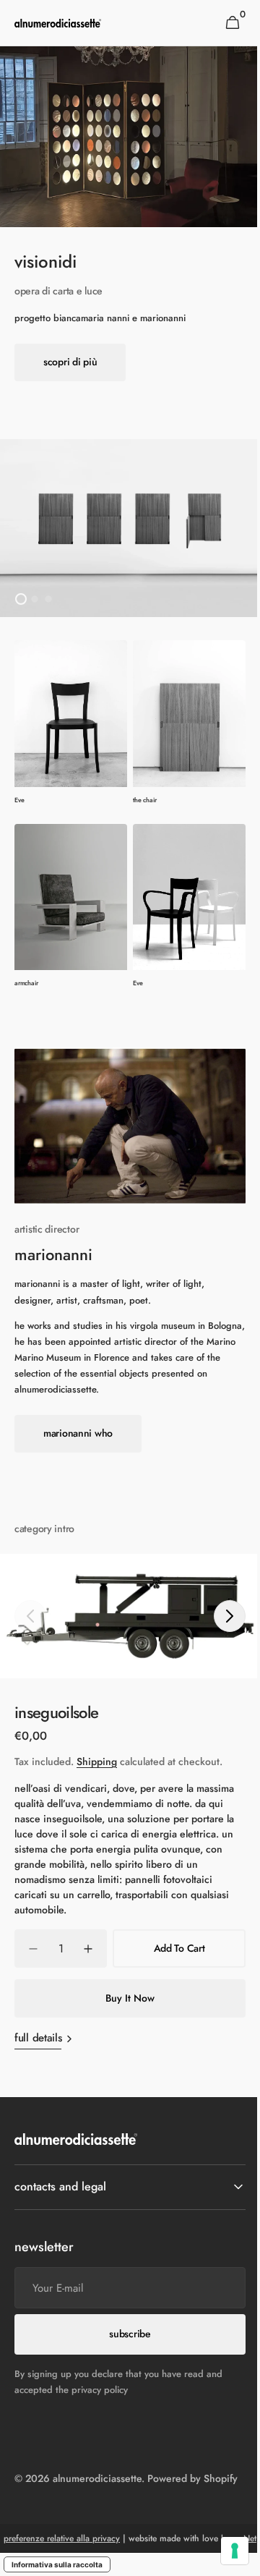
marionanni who (78, 1433)
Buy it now (130, 1998)
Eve (19, 800)
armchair (26, 983)
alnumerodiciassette (97, 2452)
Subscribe (125, 2308)
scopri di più (70, 362)
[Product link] (71, 723)
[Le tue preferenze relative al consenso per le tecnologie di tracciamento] (224, 2551)
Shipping (97, 1761)
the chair (144, 800)
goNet (125, 2544)
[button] (232, 23)
